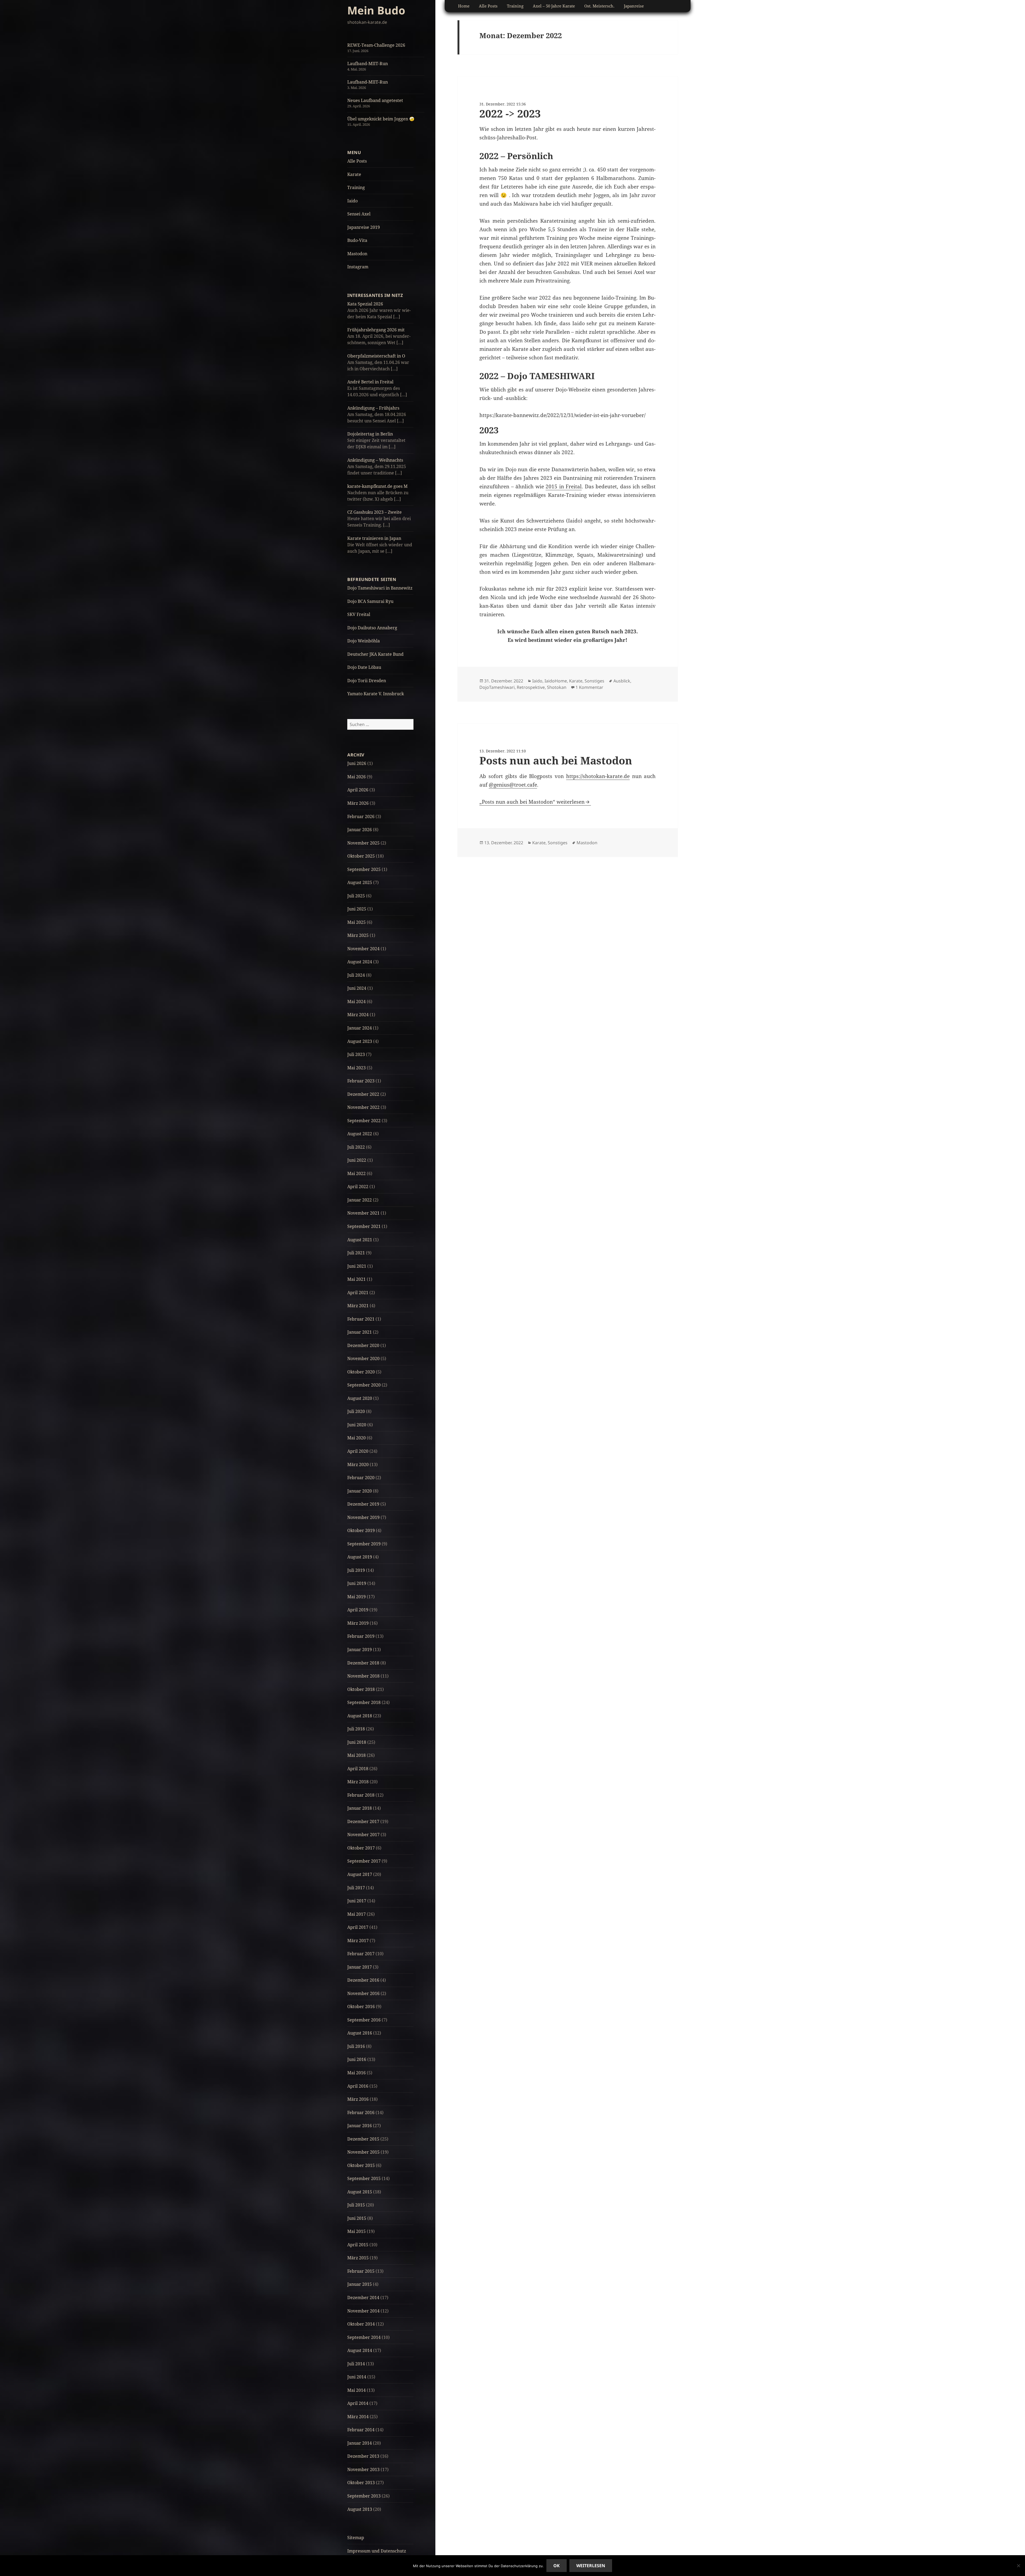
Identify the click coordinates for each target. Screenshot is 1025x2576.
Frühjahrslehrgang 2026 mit (376, 330)
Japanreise (634, 6)
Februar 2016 (361, 2112)
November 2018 (363, 1676)
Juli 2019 (356, 1570)
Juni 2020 (357, 1425)
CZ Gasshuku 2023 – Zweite (374, 512)
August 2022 (360, 1134)
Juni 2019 (357, 1583)
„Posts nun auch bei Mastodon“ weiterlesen (532, 802)
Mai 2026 (356, 777)
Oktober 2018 (361, 1689)
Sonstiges (594, 681)
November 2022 (363, 1107)
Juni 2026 (357, 763)
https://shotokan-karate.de (598, 776)
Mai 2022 (356, 1173)
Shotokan (557, 687)
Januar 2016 (360, 2126)
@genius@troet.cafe (513, 785)
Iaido (352, 201)
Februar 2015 (361, 2271)
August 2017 (360, 1874)
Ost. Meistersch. (599, 6)
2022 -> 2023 (510, 113)
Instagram (358, 267)
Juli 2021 (356, 1253)
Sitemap (356, 2538)
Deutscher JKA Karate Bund (375, 654)
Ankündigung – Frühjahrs (373, 408)
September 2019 (364, 1544)
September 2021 (364, 1226)
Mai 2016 (356, 2073)
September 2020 (364, 1385)
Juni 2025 (357, 909)
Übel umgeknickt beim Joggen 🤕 (381, 119)
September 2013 (364, 2496)
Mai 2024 (356, 1002)
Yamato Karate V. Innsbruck (376, 694)
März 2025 (358, 935)
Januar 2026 (360, 830)
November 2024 (363, 949)
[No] (1018, 2566)
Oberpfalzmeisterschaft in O (376, 356)
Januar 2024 (360, 1028)
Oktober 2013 (361, 2483)
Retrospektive (531, 687)
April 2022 (358, 1187)
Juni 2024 (357, 988)
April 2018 (358, 1769)
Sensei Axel (359, 214)
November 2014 (363, 2311)
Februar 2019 (361, 1636)
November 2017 (363, 1835)
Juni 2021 (357, 1266)
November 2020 (363, 1358)
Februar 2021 (361, 1319)
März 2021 (358, 1306)
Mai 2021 (356, 1279)
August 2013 (360, 2509)
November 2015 (363, 2152)
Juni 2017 (357, 1901)
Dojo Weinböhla (364, 641)
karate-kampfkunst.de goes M (377, 486)
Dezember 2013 (363, 2456)
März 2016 (358, 2099)
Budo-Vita (357, 240)
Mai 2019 (356, 1597)
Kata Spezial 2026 (365, 304)
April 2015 (358, 2245)
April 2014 (358, 2403)
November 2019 (363, 1517)
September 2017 (364, 1861)
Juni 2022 (357, 1160)
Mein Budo (376, 10)
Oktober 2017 (361, 1848)
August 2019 (360, 1557)
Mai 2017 (356, 1914)
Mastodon (357, 254)
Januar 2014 (360, 2443)
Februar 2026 (361, 816)
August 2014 (360, 2350)
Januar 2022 (360, 1200)
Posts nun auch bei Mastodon (556, 760)
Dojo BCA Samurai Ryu (370, 601)
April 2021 (358, 1293)
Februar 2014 (361, 2430)
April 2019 (358, 1610)
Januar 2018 (360, 1808)
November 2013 (363, 2469)
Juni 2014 (357, 2377)
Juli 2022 (356, 1147)
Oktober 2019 (361, 1530)
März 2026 (358, 803)
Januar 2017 (360, 1967)
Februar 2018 (361, 1795)
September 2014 (364, 2337)
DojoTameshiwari (497, 687)
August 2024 (360, 962)
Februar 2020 (361, 1478)
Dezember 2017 (363, 1821)
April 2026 (358, 790)
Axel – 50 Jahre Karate (554, 6)
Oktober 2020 (361, 1372)
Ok (557, 2566)
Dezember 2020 (363, 1345)
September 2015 (364, 2178)
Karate (354, 174)
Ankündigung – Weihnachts (375, 460)
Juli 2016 (356, 2046)
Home (464, 6)
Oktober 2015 (361, 2165)
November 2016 (363, 1993)
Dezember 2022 (363, 1094)
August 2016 (360, 2033)
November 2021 (363, 1213)
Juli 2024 (356, 975)
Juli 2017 (356, 1888)
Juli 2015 (356, 2205)
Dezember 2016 (363, 1980)
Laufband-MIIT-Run (368, 64)
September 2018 (364, 1702)
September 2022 (364, 1121)
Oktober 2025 (361, 856)
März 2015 (358, 2258)
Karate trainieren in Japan (374, 538)
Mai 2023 (356, 1068)
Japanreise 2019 (364, 227)
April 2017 (358, 1927)
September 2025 (364, 869)
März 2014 (358, 2417)
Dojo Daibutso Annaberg (372, 628)
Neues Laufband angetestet (375, 100)
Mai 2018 (356, 1755)
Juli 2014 (356, 2364)
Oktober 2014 (361, 2324)
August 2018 (360, 1716)
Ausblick (622, 681)
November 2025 (363, 843)
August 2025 (360, 882)
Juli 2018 (356, 1729)
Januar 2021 (360, 1332)
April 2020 (358, 1451)
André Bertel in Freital (370, 382)
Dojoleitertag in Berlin (370, 434)
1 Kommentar (589, 687)
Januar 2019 (360, 1650)
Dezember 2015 (363, 2139)
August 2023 (360, 1041)
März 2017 (358, 1941)
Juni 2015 (357, 2218)
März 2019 (358, 1623)
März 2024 (358, 1015)
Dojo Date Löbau (364, 667)
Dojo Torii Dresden (367, 681)
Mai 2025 (356, 922)
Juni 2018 (357, 1742)
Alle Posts (357, 161)
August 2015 (360, 2192)
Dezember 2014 (363, 2298)
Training (356, 187)
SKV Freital (359, 614)
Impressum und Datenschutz (377, 2551)
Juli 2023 (356, 1054)
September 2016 (364, 2020)
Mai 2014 (356, 2390)
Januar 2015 (360, 2284)
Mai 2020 (356, 1438)
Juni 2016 (357, 2059)
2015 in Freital (564, 486)
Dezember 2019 (363, 1504)
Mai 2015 (356, 2231)
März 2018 (358, 1782)
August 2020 (360, 1398)
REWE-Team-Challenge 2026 (376, 45)
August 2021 (360, 1240)
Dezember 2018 (363, 1663)
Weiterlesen (591, 2566)
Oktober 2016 (361, 2006)
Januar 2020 (360, 1491)
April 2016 (358, 2086)
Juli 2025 (356, 896)
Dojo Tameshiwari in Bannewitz (380, 588)
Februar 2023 (361, 1081)
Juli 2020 (356, 1411)
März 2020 (358, 1464)
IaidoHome (556, 681)
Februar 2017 (361, 1954)
